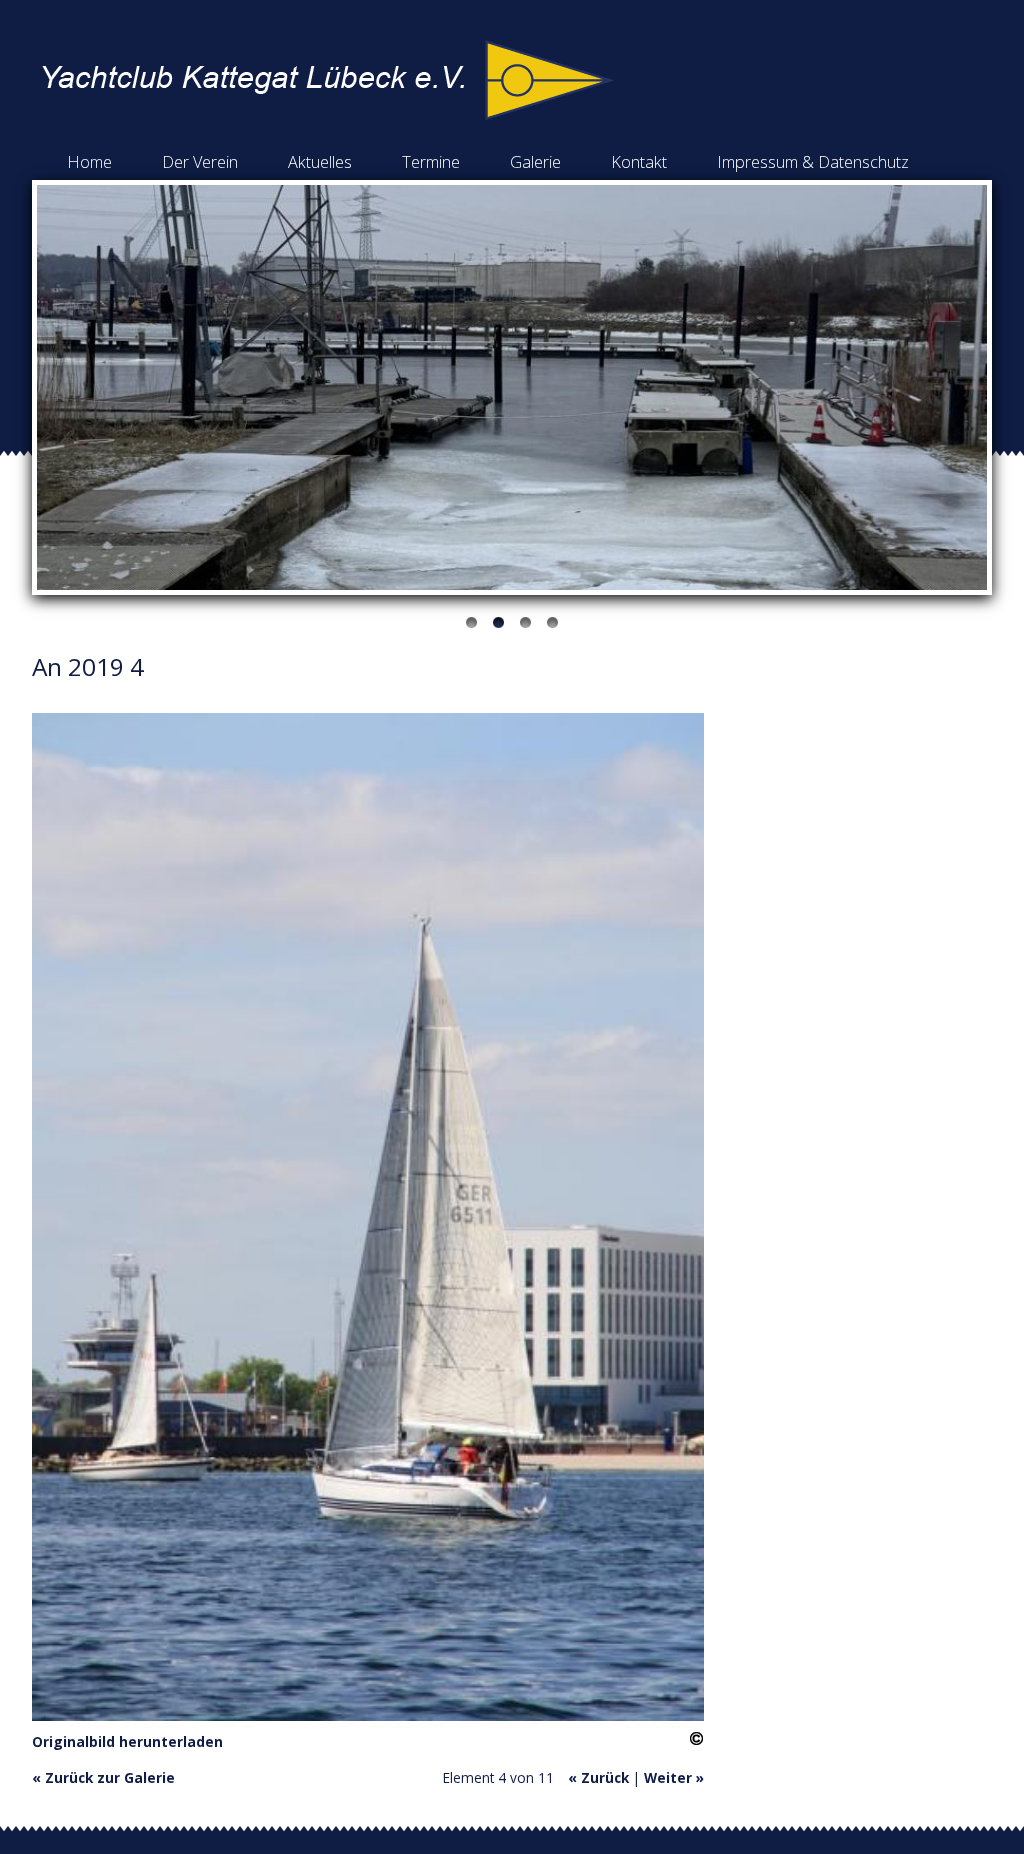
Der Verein (200, 162)
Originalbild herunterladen (127, 1741)
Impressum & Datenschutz (813, 162)
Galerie (535, 162)
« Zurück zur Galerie (103, 1777)
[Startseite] (328, 114)
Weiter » (674, 1777)
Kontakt (639, 162)
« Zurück (598, 1777)
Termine (431, 162)
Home (89, 162)
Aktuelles (320, 162)
